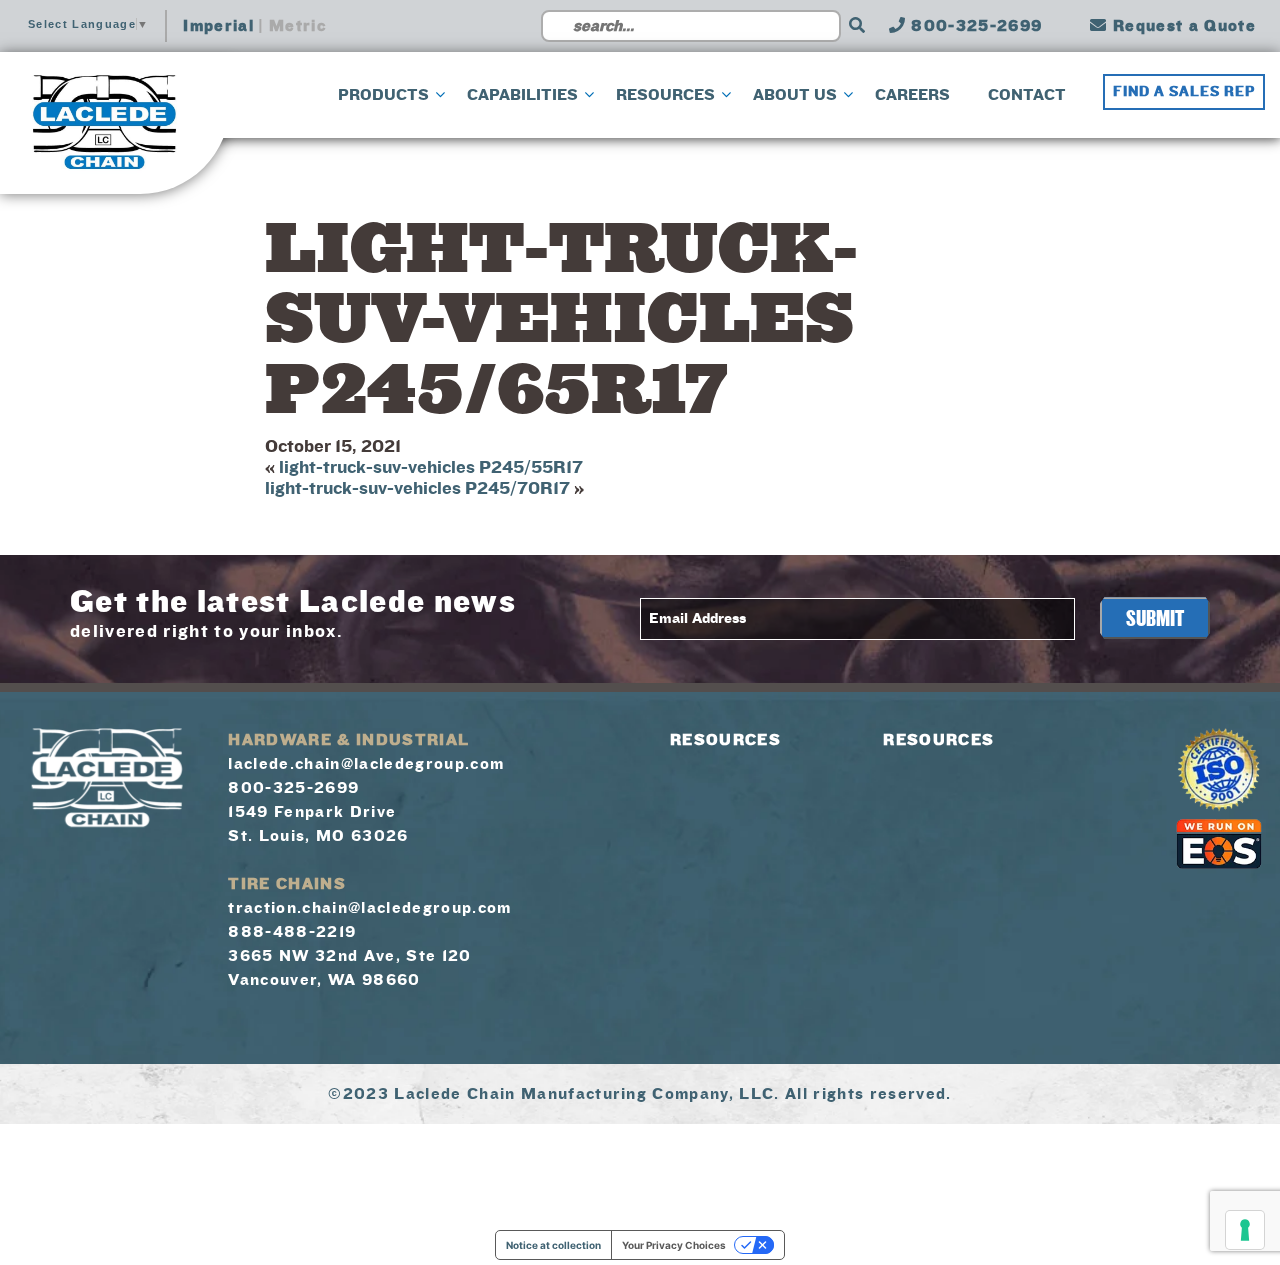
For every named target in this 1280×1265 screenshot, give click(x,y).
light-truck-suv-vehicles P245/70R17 (417, 488)
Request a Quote (1182, 26)
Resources (725, 740)
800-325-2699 (974, 26)
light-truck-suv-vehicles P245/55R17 (431, 467)
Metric (297, 26)
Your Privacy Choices (674, 1245)
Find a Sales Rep (1184, 92)
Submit (1155, 619)
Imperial (218, 26)
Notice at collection (553, 1245)
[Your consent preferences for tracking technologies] (1245, 1230)
